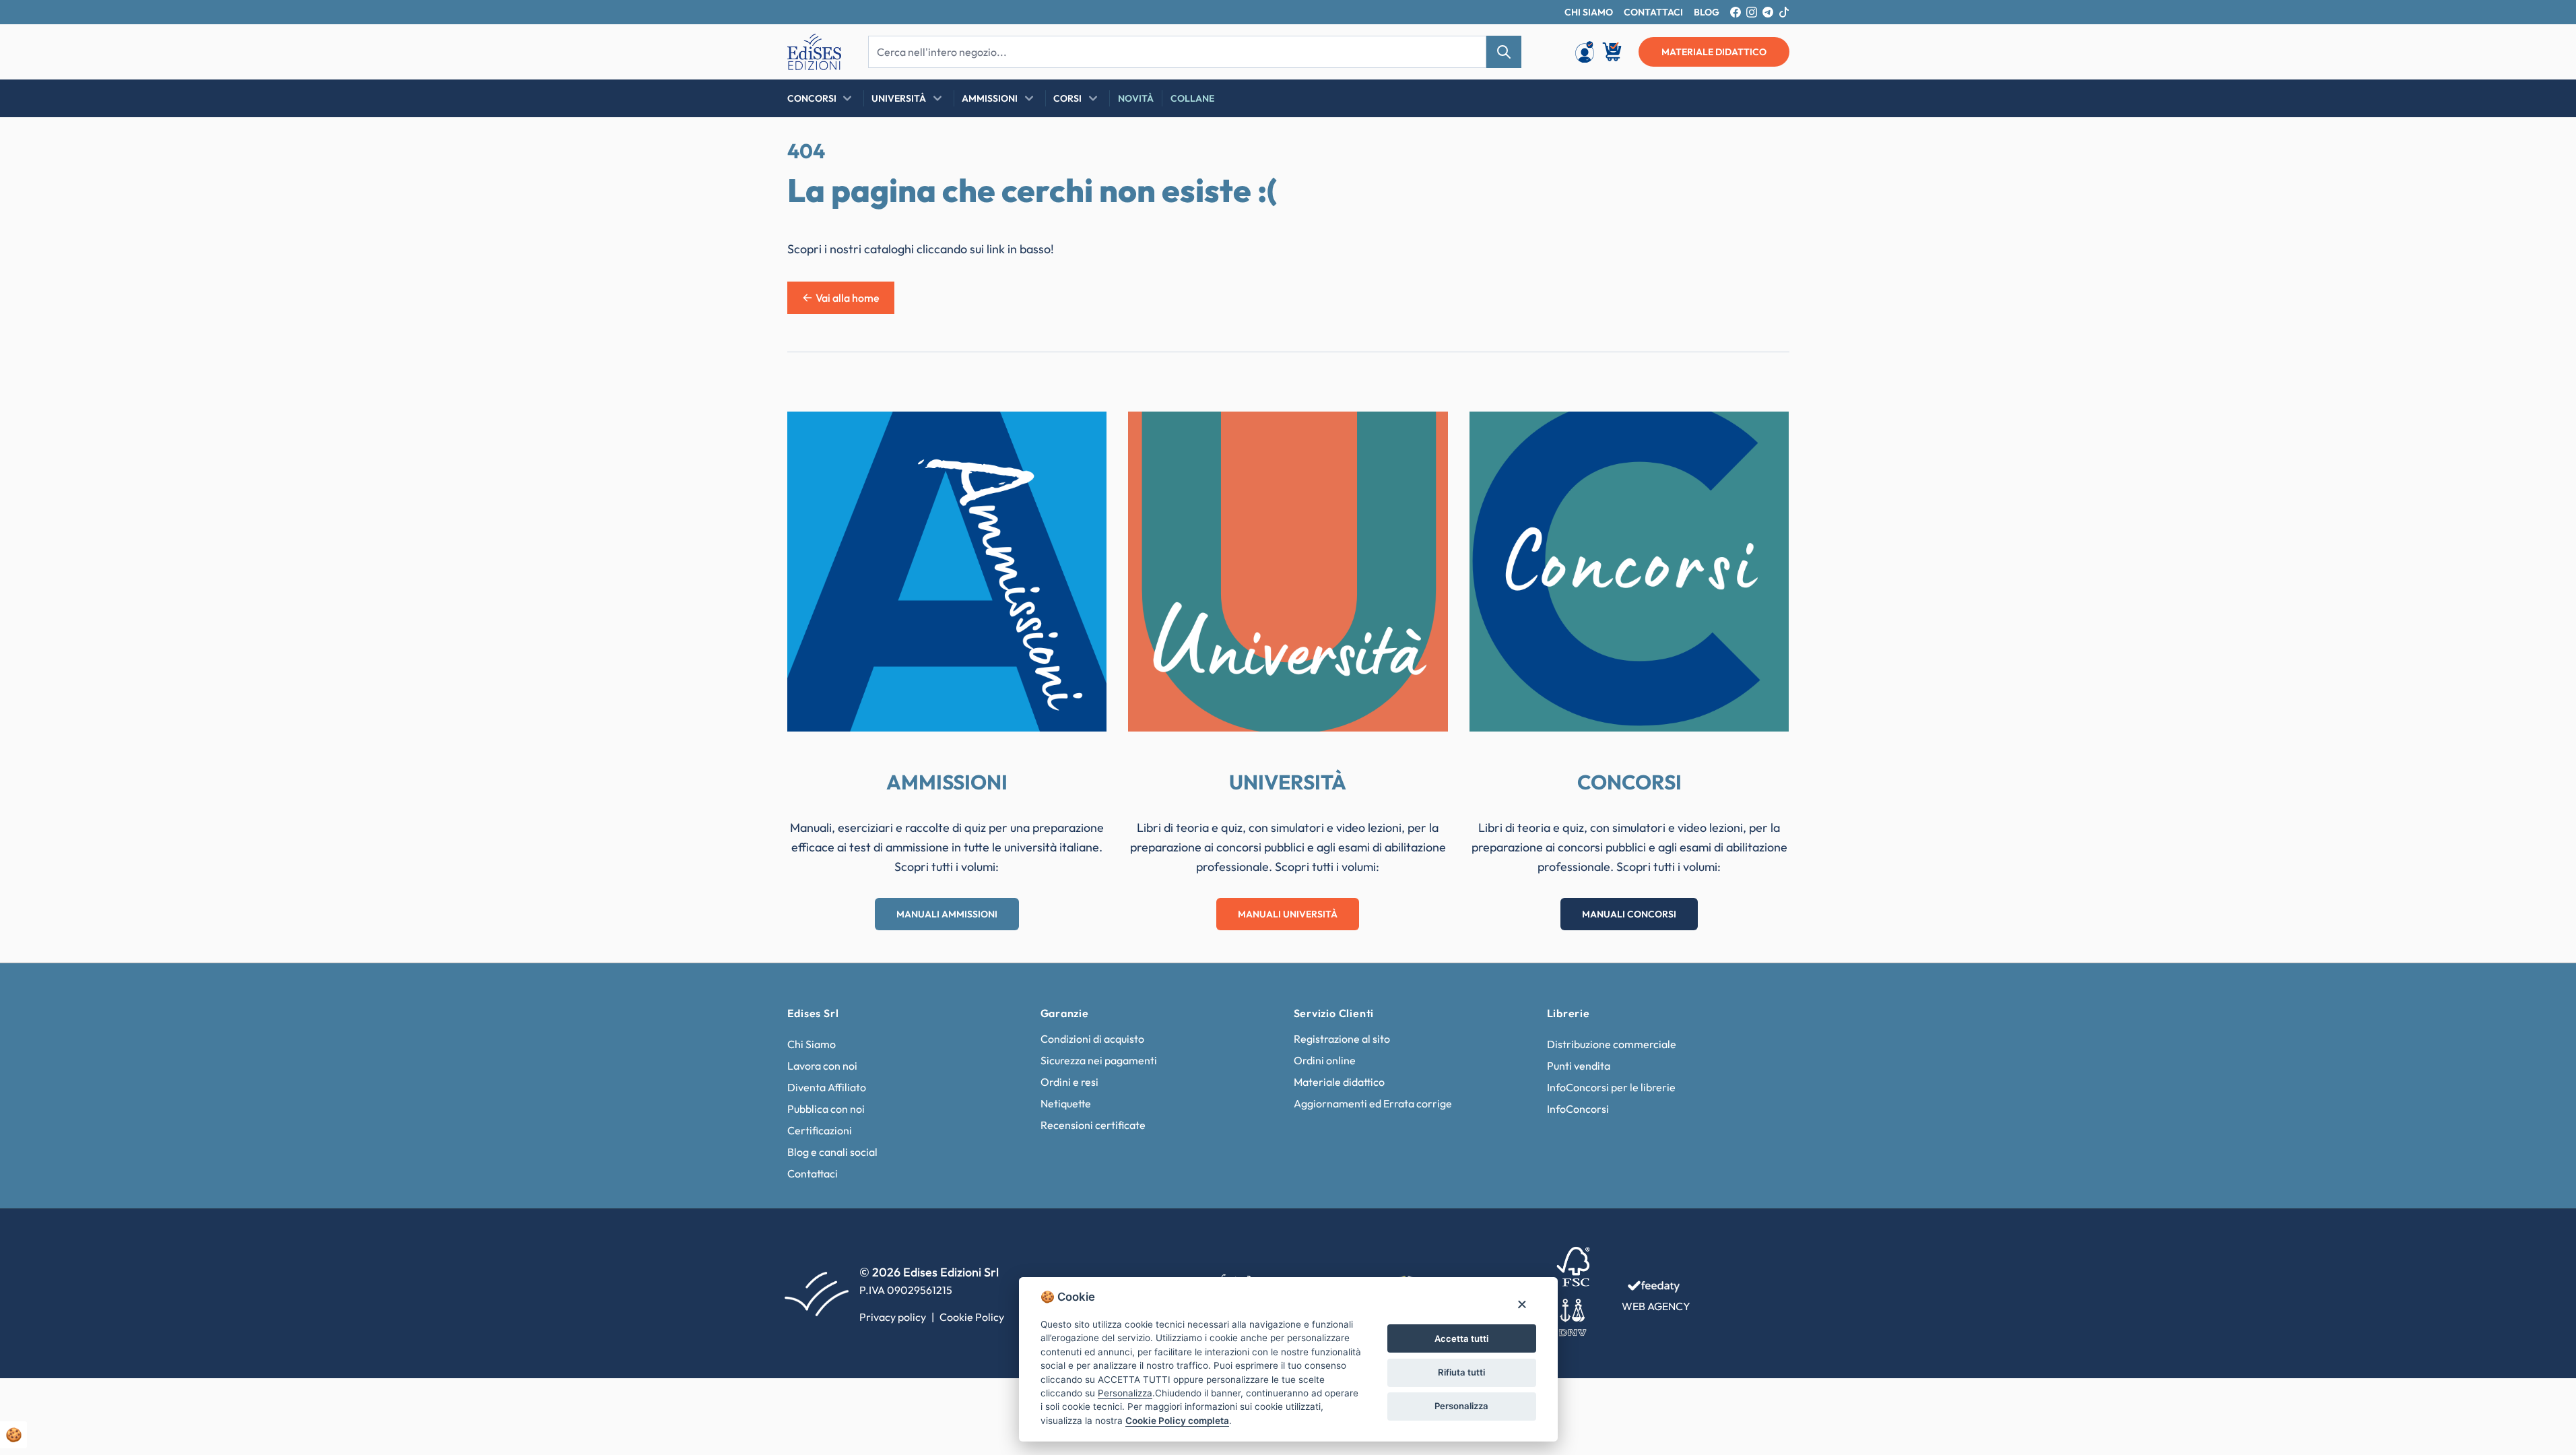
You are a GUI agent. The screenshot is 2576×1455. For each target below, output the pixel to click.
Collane (1192, 98)
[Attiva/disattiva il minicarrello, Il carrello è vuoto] (1613, 52)
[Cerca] (1504, 52)
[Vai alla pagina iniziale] (814, 52)
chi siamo (1589, 12)
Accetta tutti (1461, 1338)
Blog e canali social (832, 1152)
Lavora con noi (822, 1066)
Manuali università (1288, 914)
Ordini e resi (1069, 1082)
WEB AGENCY (1656, 1306)
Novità (1136, 98)
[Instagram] (1752, 12)
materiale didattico (1714, 52)
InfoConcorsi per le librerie (1611, 1087)
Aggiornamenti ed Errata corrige (1373, 1103)
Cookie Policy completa (1177, 1421)
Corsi (1067, 98)
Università (899, 98)
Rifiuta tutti (1461, 1372)
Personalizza (1461, 1406)
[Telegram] (1768, 12)
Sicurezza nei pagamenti (1099, 1060)
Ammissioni (990, 98)
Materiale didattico (1339, 1082)
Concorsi (812, 98)
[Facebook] (1736, 12)
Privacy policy (893, 1317)
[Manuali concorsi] (1629, 572)
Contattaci (813, 1173)
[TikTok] (1784, 12)
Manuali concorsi (1629, 914)
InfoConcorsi (1578, 1109)
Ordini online (1325, 1060)
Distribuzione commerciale (1612, 1044)
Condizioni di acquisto (1092, 1039)
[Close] (1522, 1304)
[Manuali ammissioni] (947, 572)
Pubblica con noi (826, 1109)
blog (1707, 12)
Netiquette (1066, 1103)
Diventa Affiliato (827, 1087)
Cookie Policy (972, 1317)
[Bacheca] (1585, 52)
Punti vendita (1579, 1066)
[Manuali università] (1288, 572)
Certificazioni (820, 1130)
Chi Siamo (812, 1044)
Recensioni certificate (1093, 1125)
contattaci (1653, 12)
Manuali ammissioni (947, 914)
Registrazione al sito (1342, 1039)
